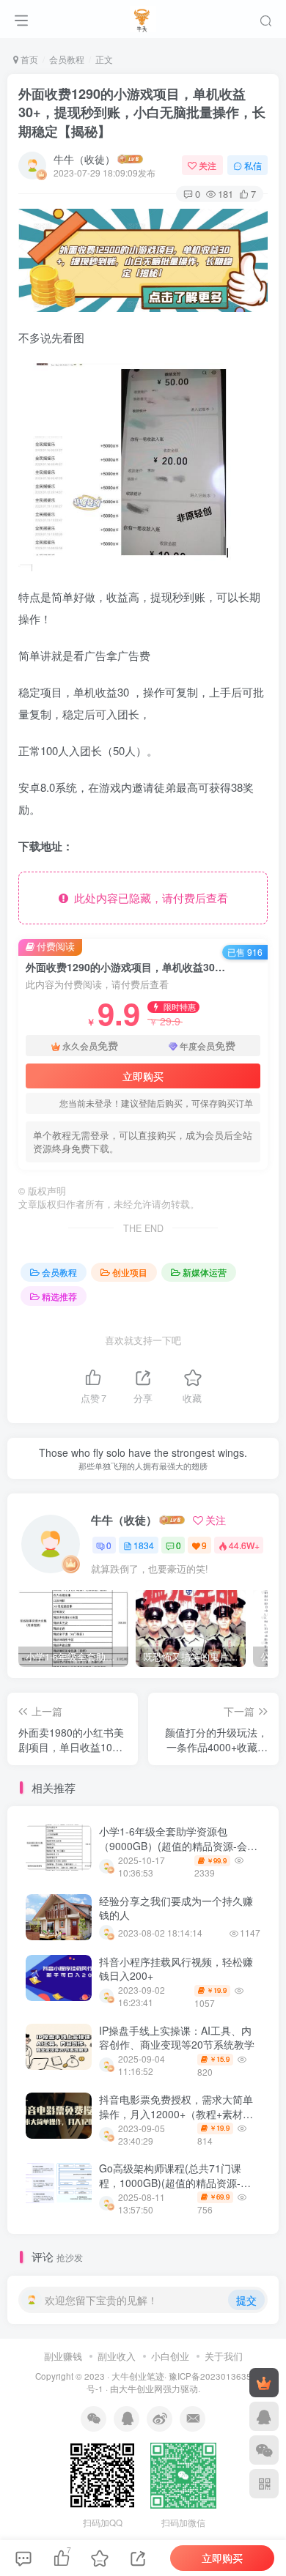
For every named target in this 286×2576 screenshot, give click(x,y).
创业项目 (130, 1272)
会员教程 (67, 59)
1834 (144, 1545)
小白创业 (170, 2356)
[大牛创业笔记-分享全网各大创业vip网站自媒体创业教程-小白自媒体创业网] (143, 17)
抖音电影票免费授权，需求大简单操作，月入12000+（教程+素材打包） (176, 2113)
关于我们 (224, 2356)
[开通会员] (264, 2383)
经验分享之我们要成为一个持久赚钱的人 (176, 1908)
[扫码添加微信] (264, 2450)
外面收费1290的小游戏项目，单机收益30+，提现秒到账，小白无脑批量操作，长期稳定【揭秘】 (142, 112)
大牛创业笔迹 (138, 2376)
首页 (28, 59)
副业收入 (117, 2356)
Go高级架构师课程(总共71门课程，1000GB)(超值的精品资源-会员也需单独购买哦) (175, 2182)
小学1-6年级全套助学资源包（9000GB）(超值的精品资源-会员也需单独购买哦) (178, 1845)
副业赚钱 (63, 2356)
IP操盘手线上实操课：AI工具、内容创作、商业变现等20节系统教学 (177, 2038)
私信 (253, 165)
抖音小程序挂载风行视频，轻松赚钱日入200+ (176, 1969)
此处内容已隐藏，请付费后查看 (148, 898)
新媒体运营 (205, 1272)
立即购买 (143, 1076)
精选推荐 (59, 1296)
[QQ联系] (264, 2416)
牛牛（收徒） (84, 159)
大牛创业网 (141, 2388)
